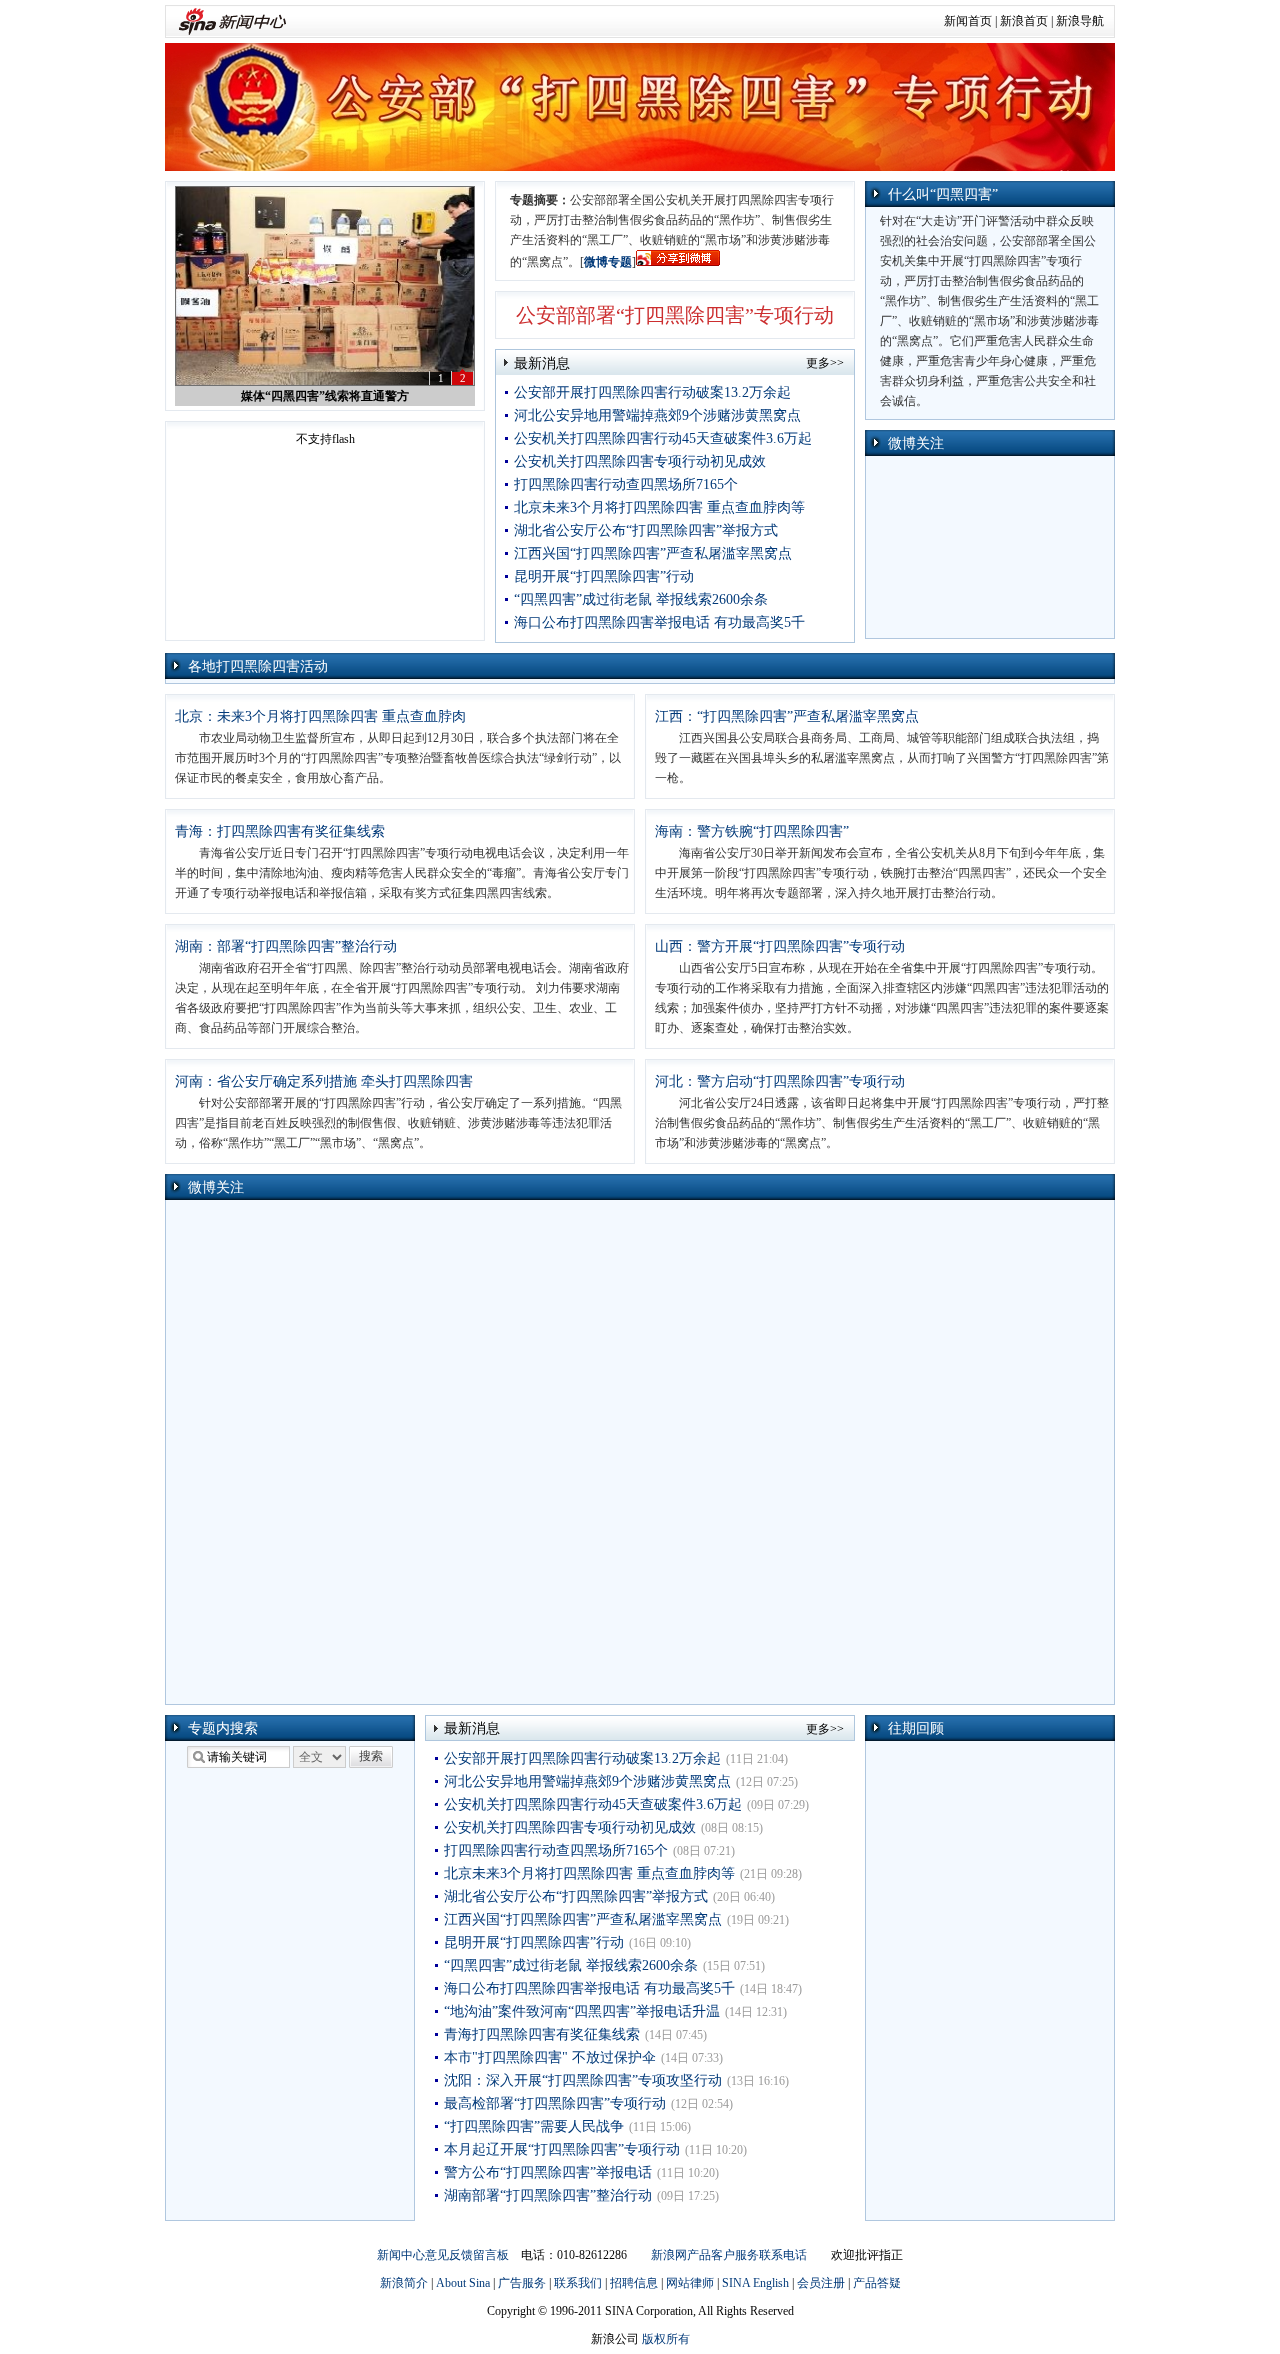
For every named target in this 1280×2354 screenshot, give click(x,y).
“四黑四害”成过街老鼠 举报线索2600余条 (641, 599)
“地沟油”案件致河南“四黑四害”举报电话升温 (582, 2011)
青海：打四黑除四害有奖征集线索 (280, 831)
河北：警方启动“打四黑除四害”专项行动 (780, 1081)
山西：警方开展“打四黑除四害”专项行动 (780, 946)
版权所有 (666, 2339)
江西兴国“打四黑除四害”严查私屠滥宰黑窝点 (653, 553)
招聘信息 (634, 2283)
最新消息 (542, 363)
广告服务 (522, 2283)
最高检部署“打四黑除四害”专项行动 (555, 2103)
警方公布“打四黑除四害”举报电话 (548, 2172)
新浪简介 (404, 2283)
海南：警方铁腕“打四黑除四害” (752, 831)
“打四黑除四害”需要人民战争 (534, 2126)
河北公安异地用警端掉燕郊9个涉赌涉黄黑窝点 (657, 415)
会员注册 (821, 2283)
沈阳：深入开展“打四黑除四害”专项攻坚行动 (583, 2080)
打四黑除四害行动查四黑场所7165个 (626, 484)
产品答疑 (877, 2283)
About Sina (463, 2283)
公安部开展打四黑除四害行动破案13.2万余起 (652, 392)
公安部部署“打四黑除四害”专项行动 (675, 315)
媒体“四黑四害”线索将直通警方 (325, 396)
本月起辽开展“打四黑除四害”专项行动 (562, 2149)
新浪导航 (1080, 21)
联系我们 (578, 2283)
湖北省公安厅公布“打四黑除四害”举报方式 (646, 530)
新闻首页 (968, 21)
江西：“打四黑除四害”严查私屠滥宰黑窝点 (787, 716)
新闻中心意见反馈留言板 (443, 2255)
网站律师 (690, 2283)
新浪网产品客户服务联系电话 (729, 2255)
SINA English (755, 2283)
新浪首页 (1024, 21)
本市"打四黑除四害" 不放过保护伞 (550, 2057)
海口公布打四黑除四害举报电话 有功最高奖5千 (659, 622)
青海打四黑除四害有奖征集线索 (542, 2034)
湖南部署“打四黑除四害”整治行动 (548, 2195)
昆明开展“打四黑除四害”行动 (604, 576)
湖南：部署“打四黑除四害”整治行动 (286, 946)
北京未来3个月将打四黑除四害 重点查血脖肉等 (659, 507)
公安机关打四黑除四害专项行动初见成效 (640, 461)
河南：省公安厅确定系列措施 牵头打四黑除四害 (324, 1081)
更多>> (825, 363)
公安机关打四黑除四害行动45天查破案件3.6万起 (663, 438)
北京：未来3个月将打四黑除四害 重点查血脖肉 (320, 716)
